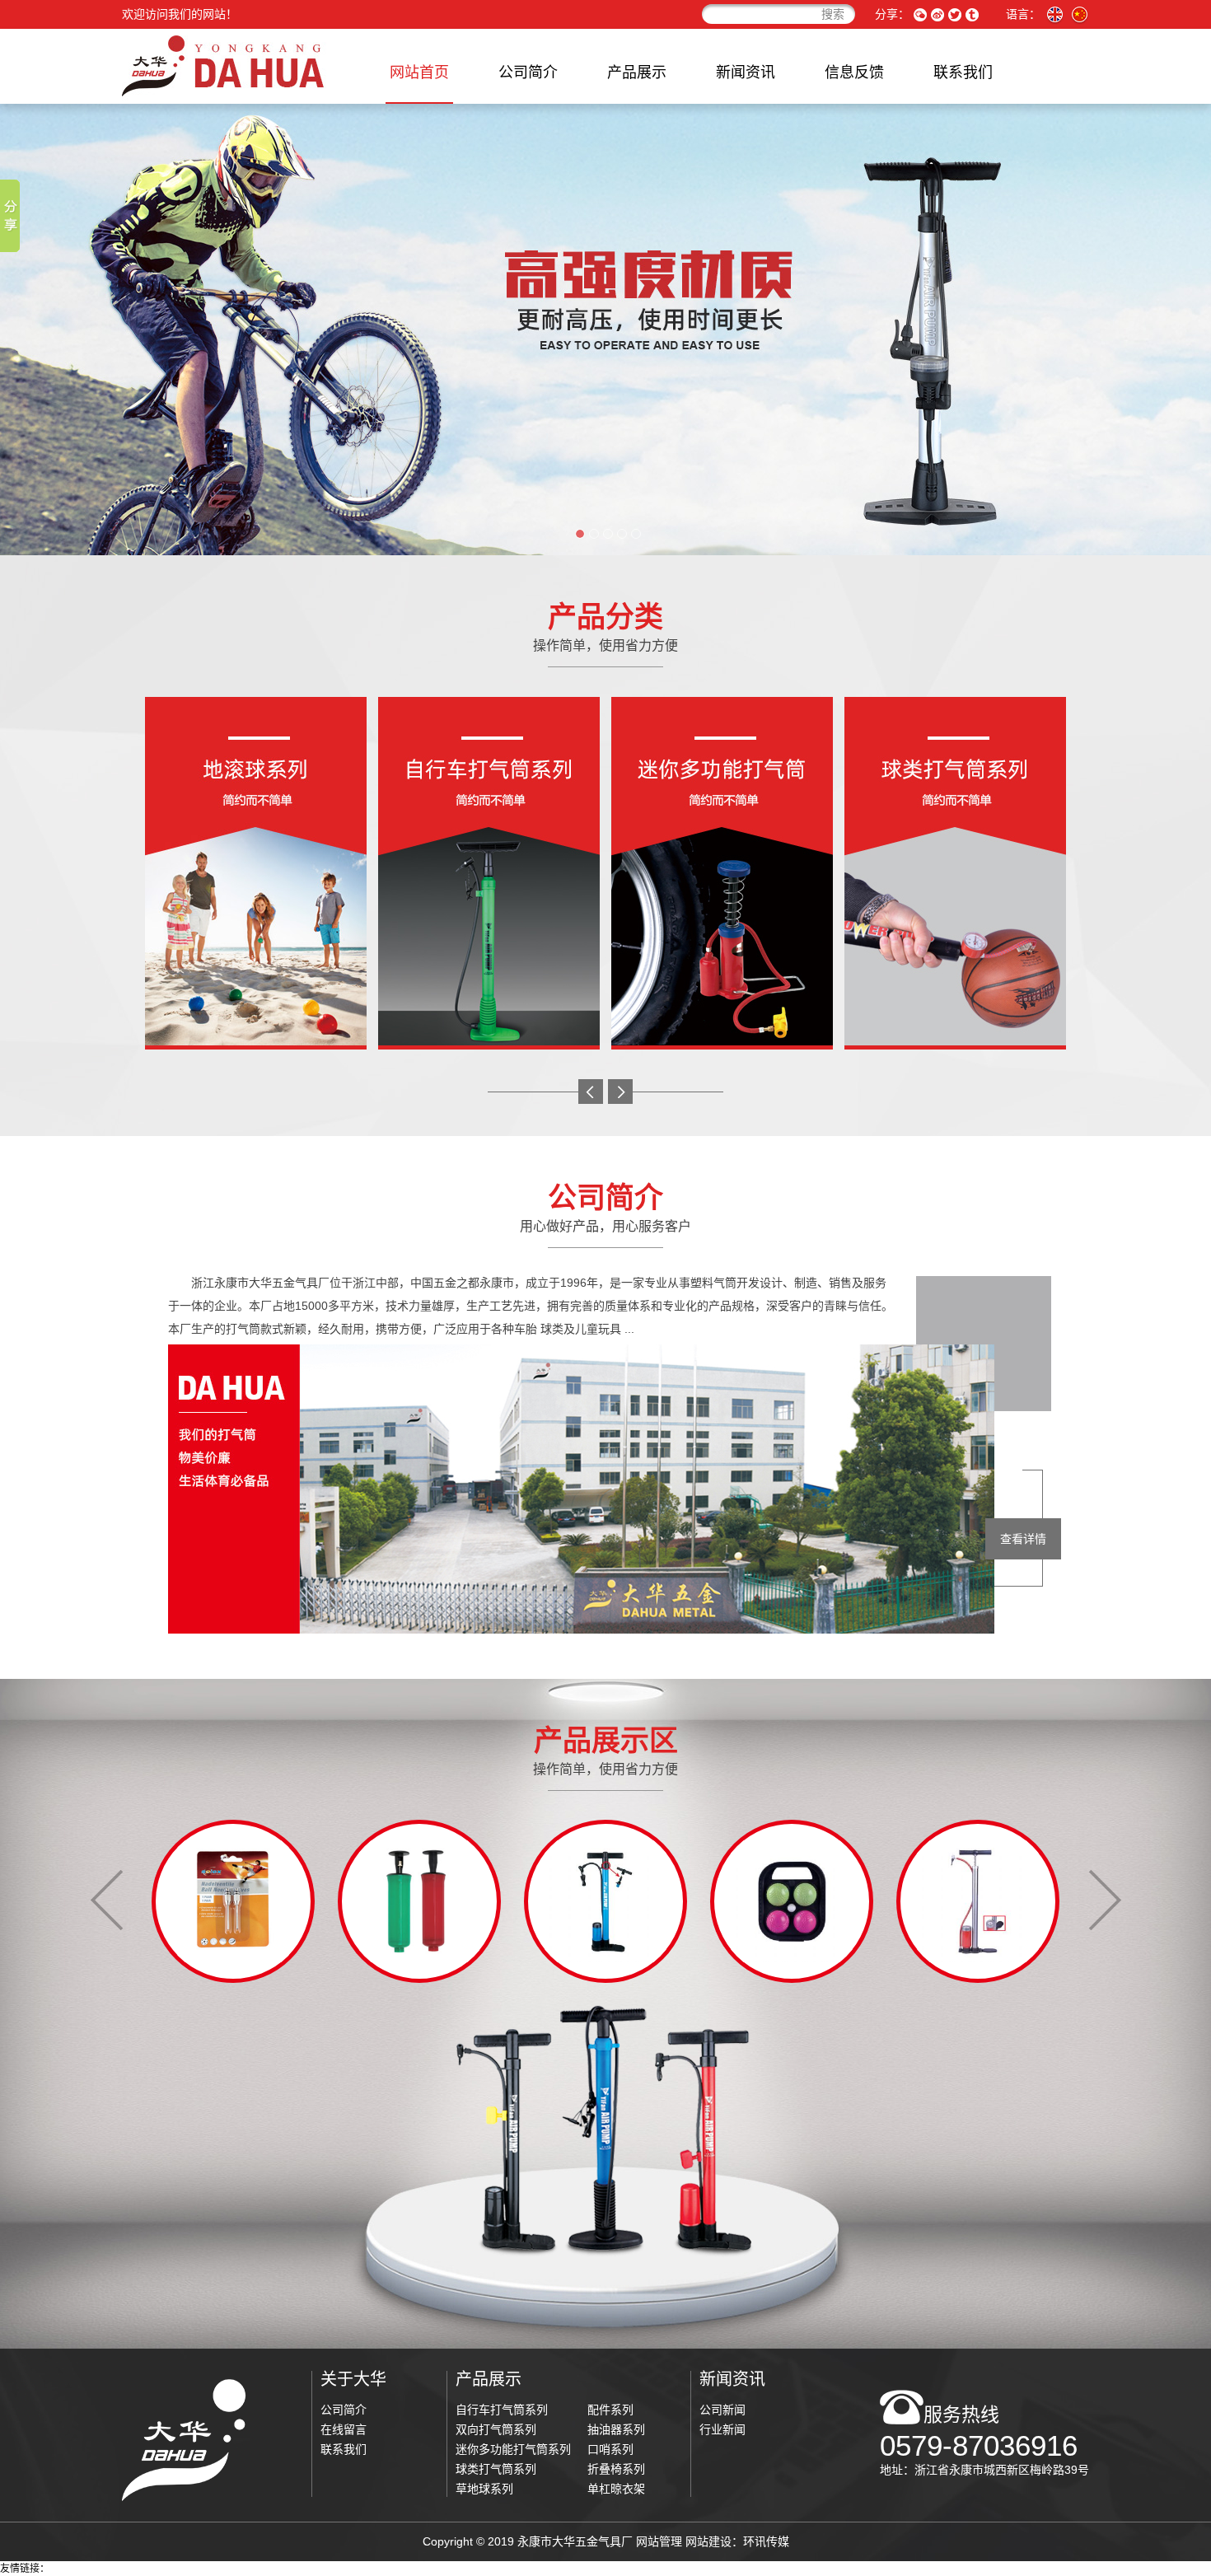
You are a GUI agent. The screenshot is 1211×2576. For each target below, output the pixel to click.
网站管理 (659, 2541)
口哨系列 (610, 2449)
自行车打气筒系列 (502, 2410)
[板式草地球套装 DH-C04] (605, 1900)
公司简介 (528, 72)
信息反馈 (854, 72)
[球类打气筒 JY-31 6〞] (233, 1900)
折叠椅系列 (616, 2469)
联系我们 (963, 72)
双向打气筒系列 (496, 2429)
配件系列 (610, 2410)
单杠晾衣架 (616, 2489)
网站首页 (419, 72)
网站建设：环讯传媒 (737, 2541)
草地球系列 (484, 2489)
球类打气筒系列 (496, 2469)
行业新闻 (722, 2429)
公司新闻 (722, 2410)
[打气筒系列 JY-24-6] (792, 1900)
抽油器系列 (616, 2429)
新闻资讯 (746, 72)
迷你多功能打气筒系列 (513, 2449)
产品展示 (637, 72)
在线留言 (344, 2429)
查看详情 (1023, 1539)
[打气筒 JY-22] (419, 1900)
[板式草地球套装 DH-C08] (978, 1900)
